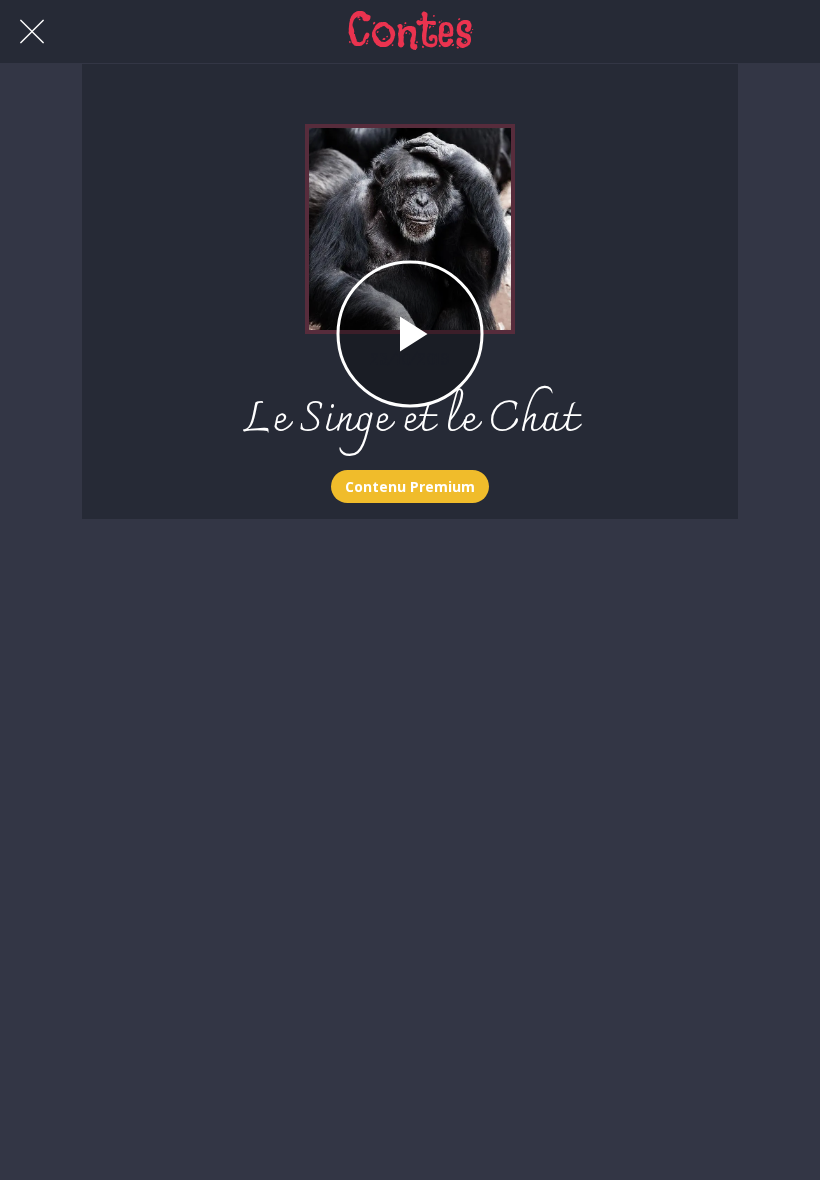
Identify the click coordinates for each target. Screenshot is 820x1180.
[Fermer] (32, 32)
